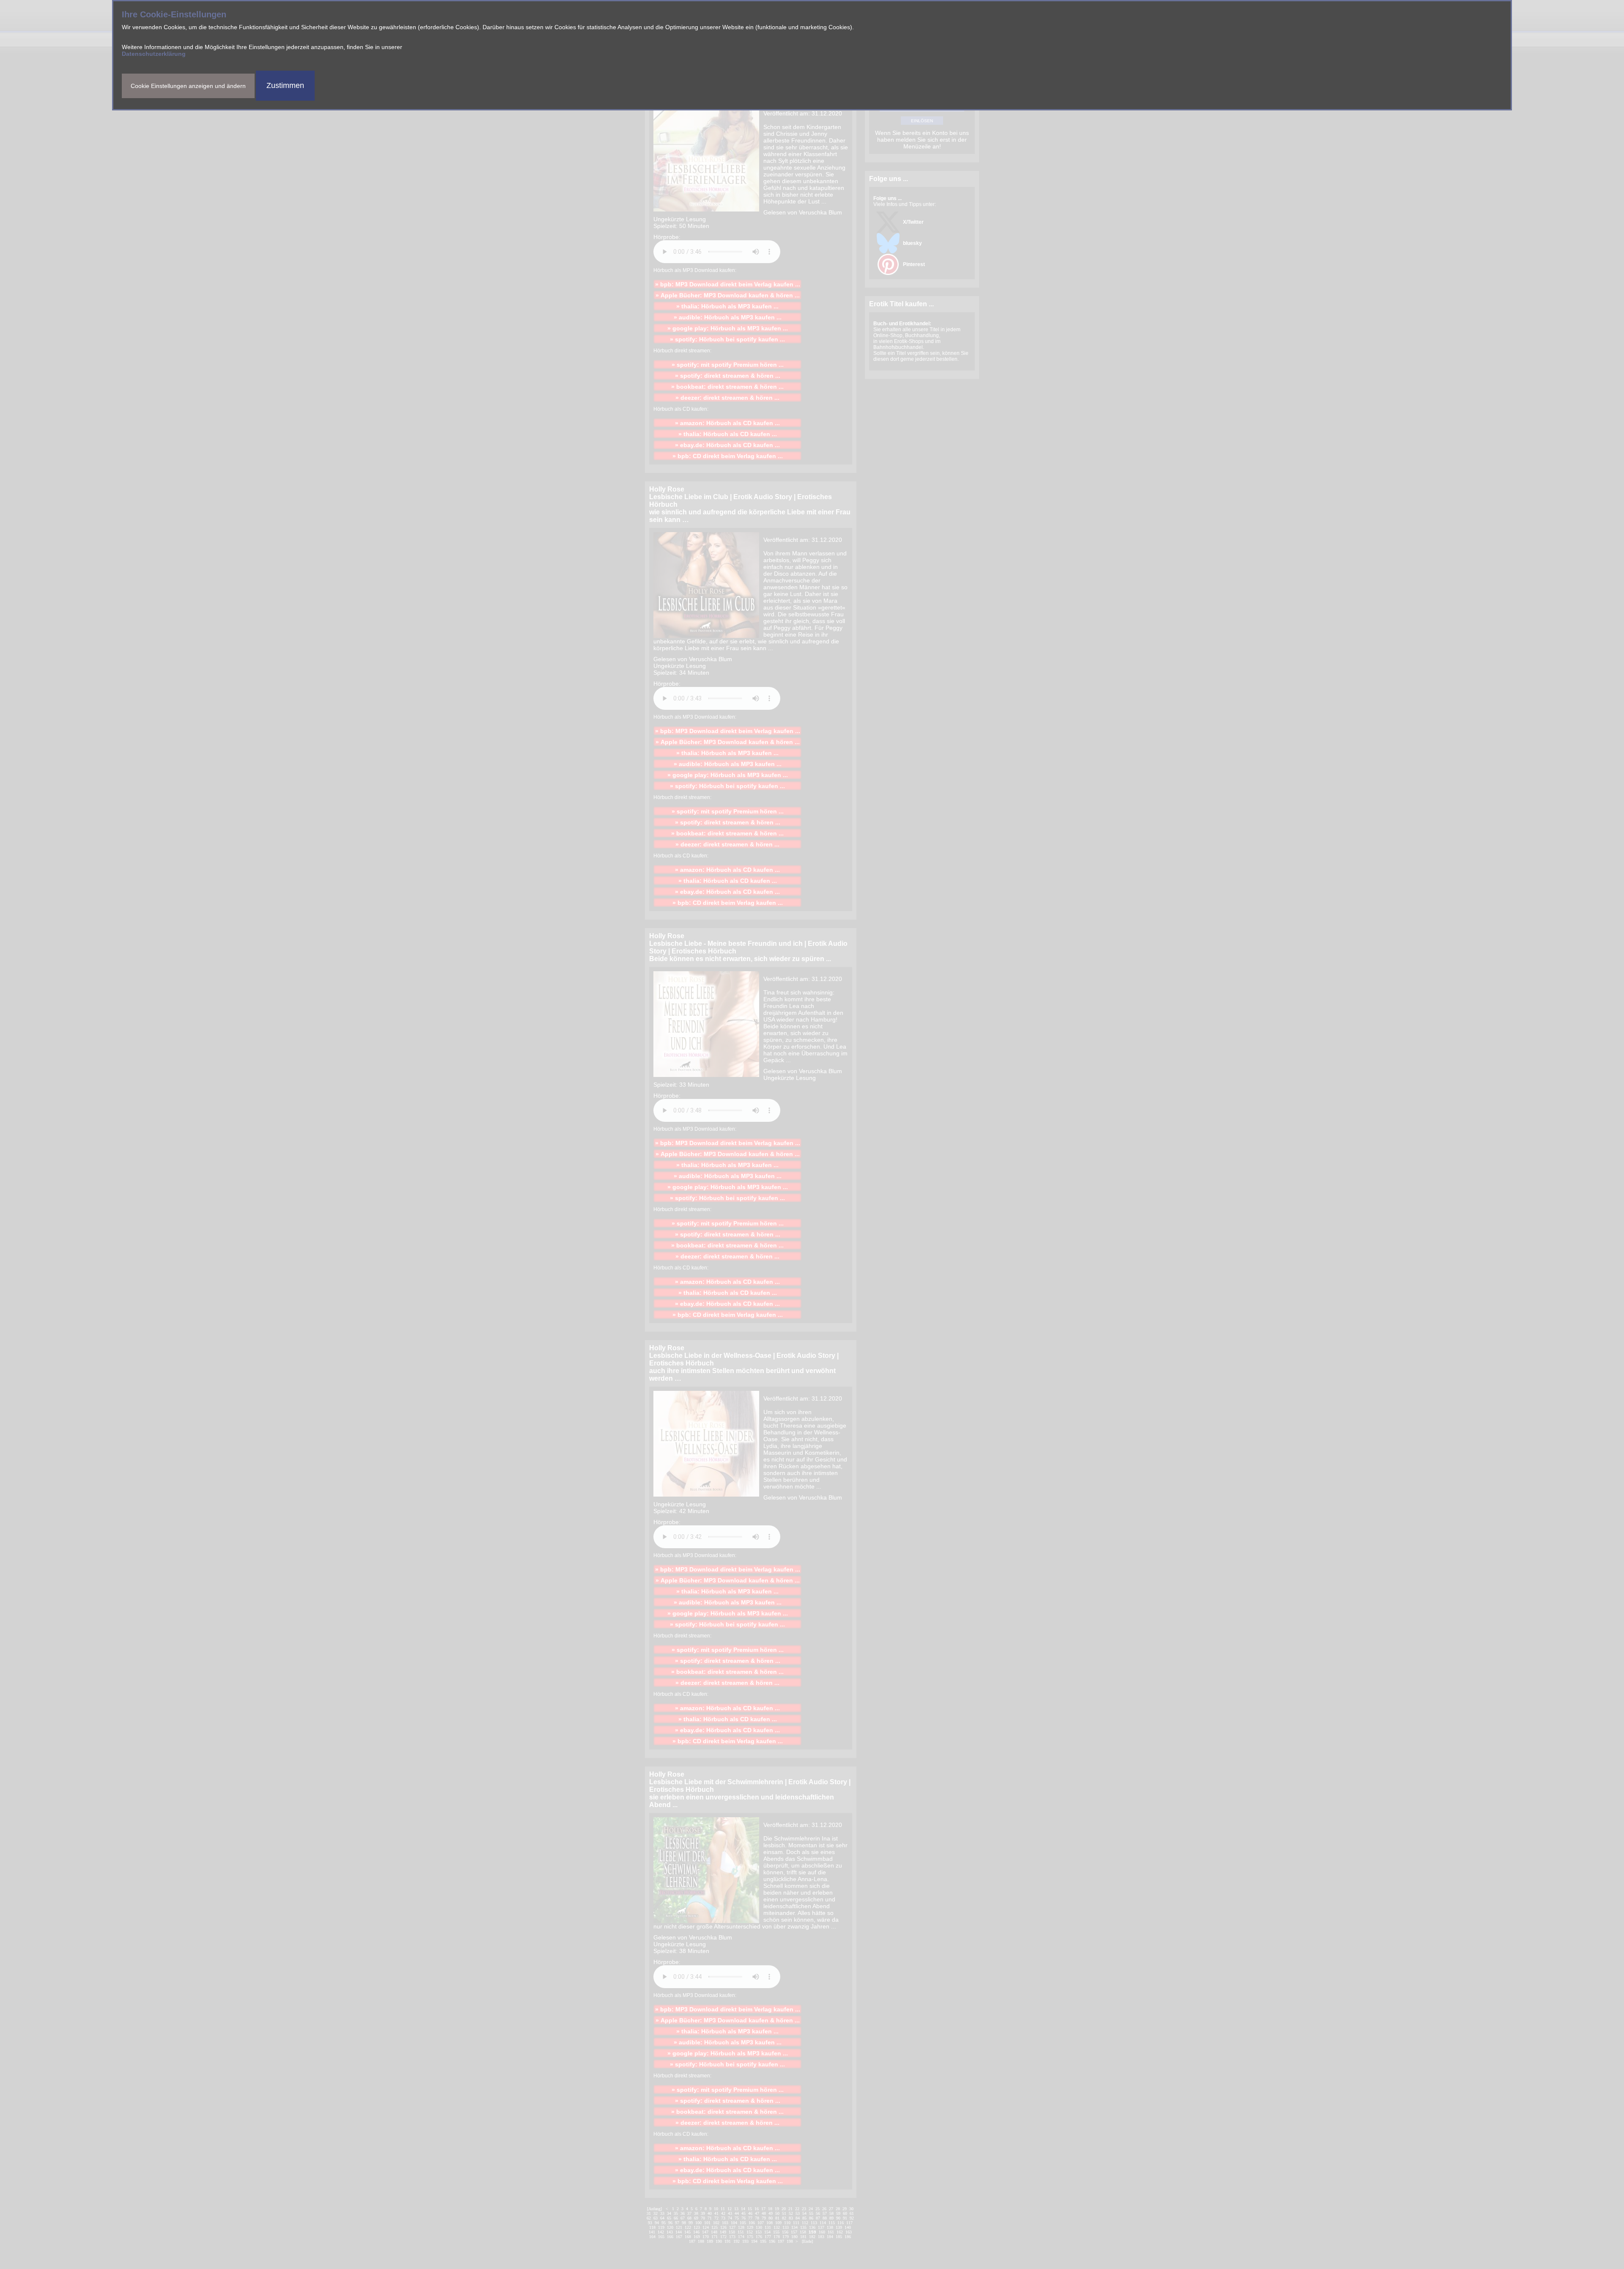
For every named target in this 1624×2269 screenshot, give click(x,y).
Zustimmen (285, 85)
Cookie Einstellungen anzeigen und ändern (188, 86)
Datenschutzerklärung (154, 54)
